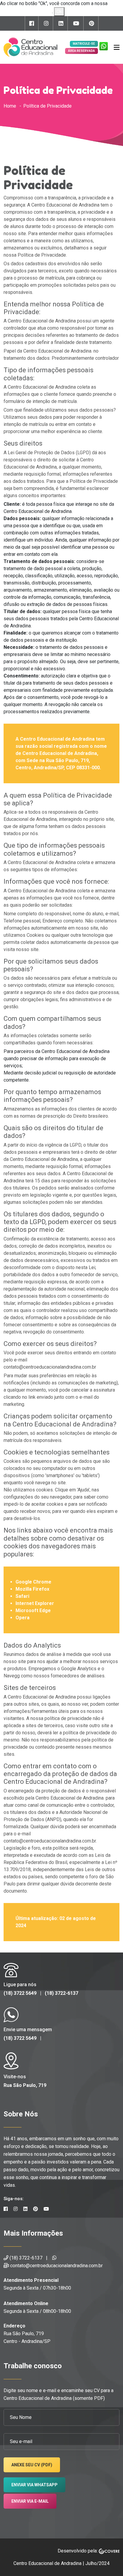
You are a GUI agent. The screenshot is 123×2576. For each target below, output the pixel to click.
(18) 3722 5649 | (24, 1993)
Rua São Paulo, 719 (25, 2085)
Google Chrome (33, 1582)
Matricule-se (84, 44)
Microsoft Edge (33, 1610)
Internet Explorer (35, 1603)
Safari (22, 1596)
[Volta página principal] (30, 47)
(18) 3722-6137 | (29, 2258)
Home (10, 106)
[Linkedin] (61, 23)
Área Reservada (82, 51)
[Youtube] (76, 23)
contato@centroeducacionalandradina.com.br (56, 2266)
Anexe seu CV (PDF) (32, 2465)
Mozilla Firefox (32, 1589)
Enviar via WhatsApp (34, 2485)
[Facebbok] (32, 23)
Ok (59, 11)
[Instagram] (46, 23)
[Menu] (117, 47)
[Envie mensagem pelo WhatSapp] (102, 47)
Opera (23, 1618)
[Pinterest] (92, 23)
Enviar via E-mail (30, 2501)
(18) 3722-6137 (61, 1993)
